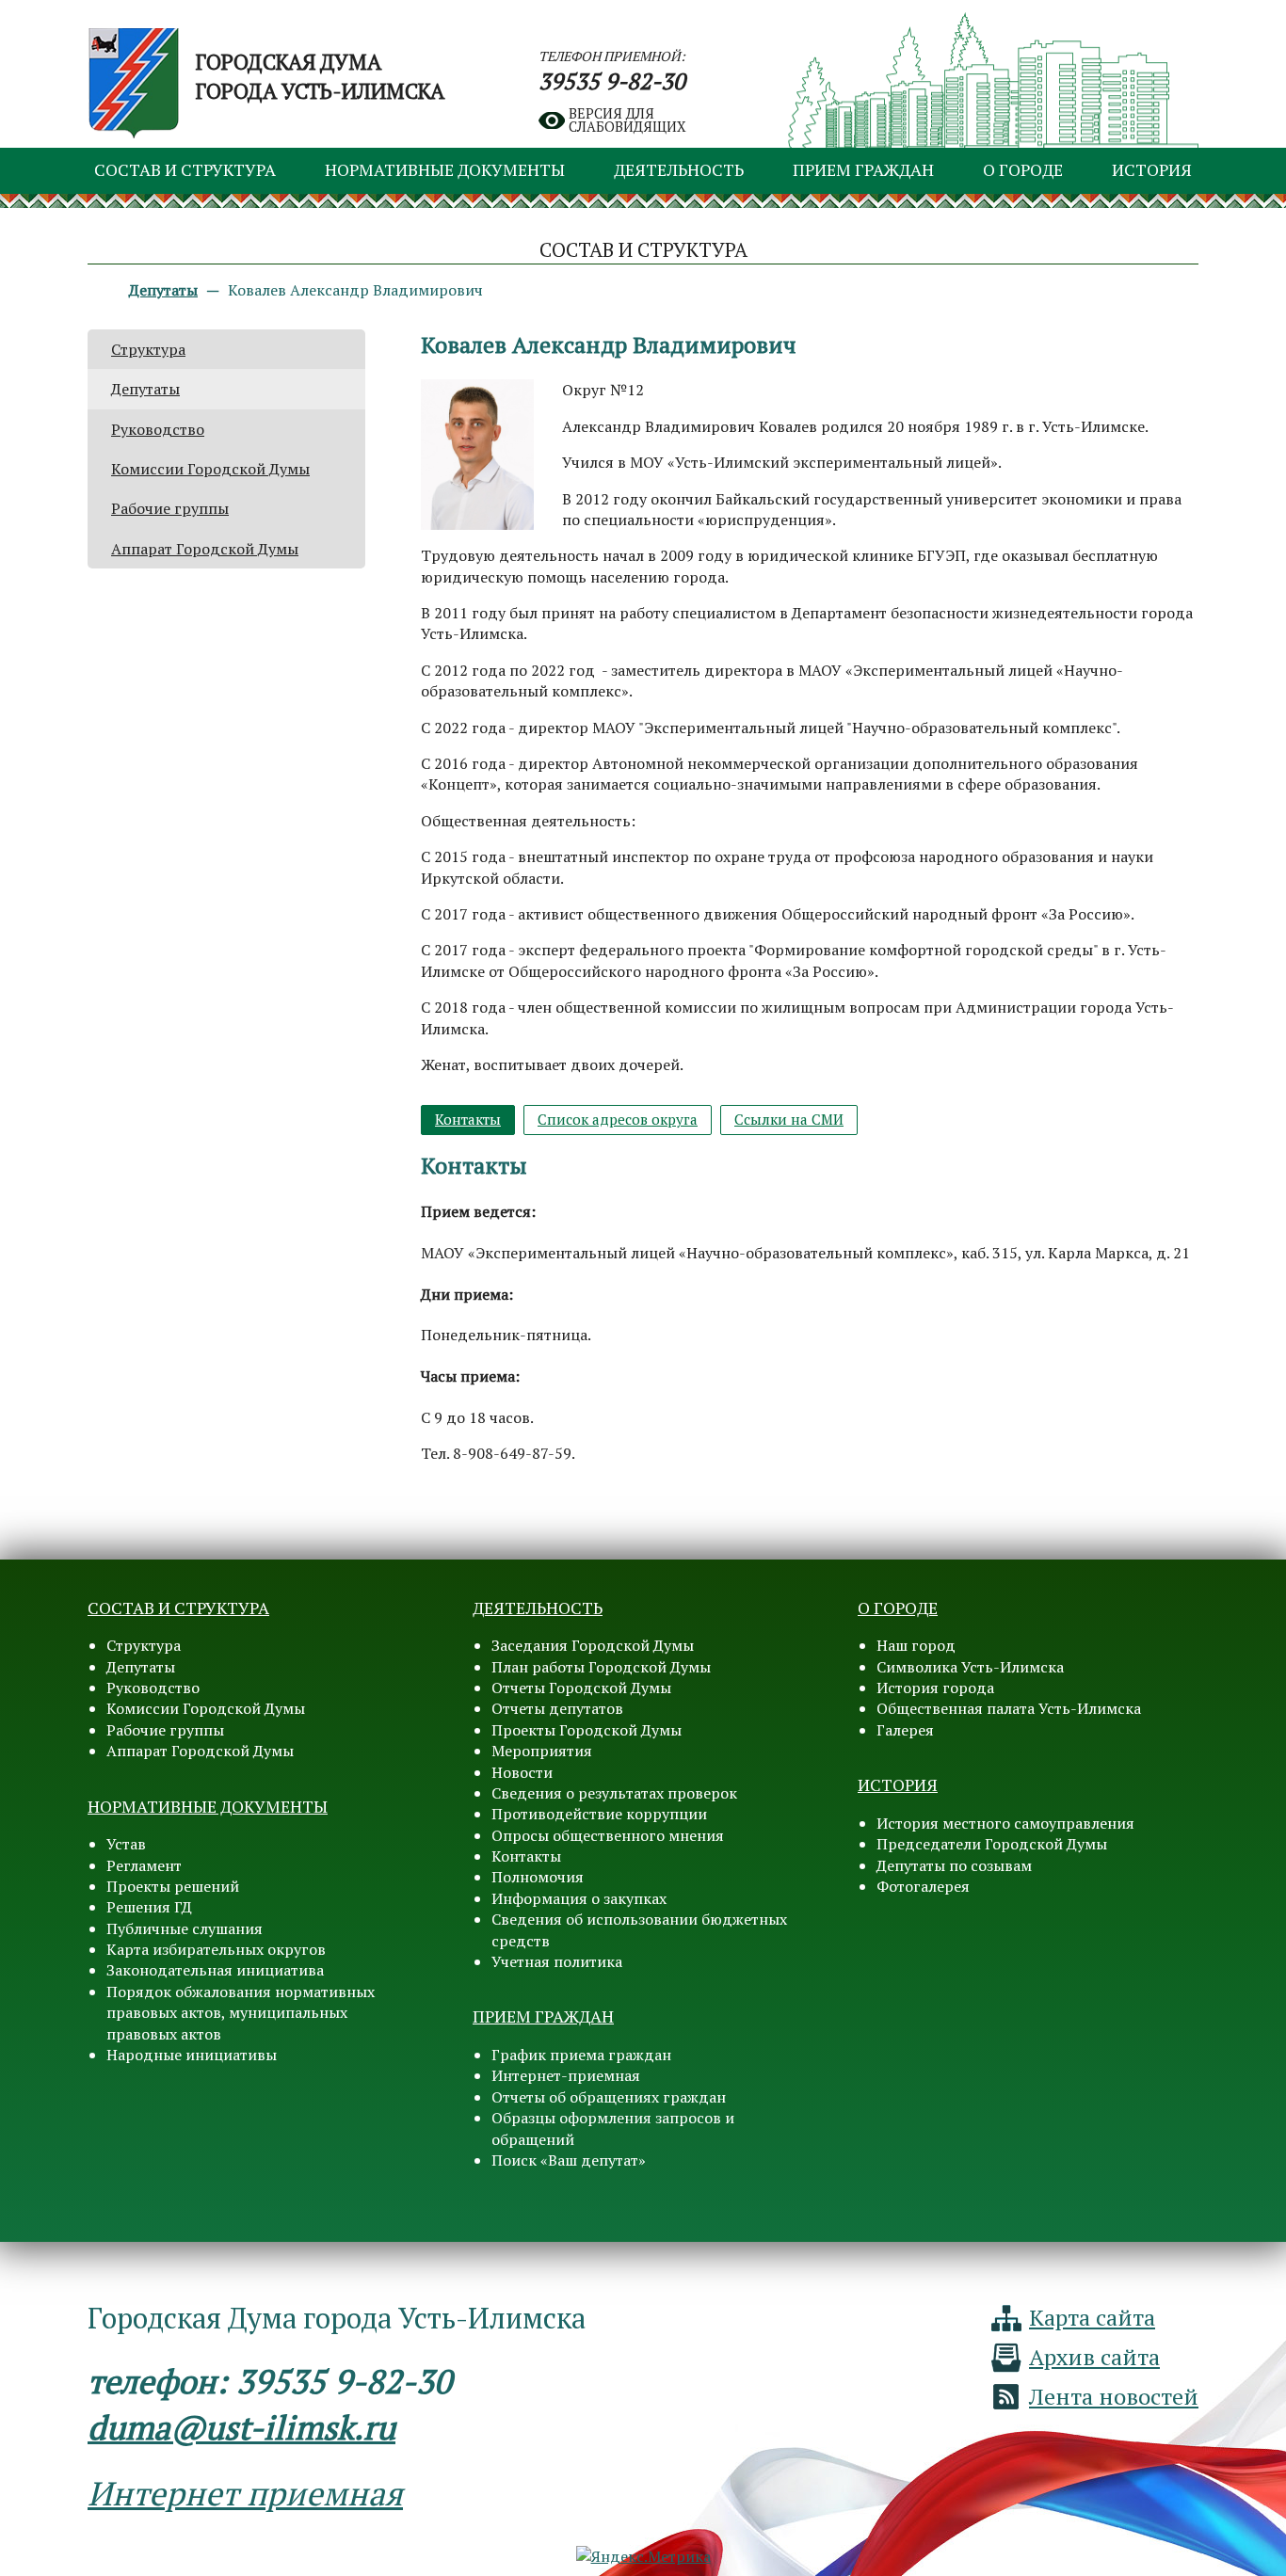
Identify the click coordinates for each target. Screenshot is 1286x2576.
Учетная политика (557, 1961)
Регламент (144, 1865)
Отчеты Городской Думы (581, 1688)
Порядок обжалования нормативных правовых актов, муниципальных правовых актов (241, 2013)
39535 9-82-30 (612, 81)
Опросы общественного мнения (608, 1835)
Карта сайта (1092, 2317)
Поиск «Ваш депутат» (569, 2160)
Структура (148, 349)
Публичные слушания (185, 1928)
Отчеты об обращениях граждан (609, 2097)
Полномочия (538, 1877)
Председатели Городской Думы (992, 1844)
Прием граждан (863, 170)
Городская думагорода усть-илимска (320, 76)
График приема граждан (581, 2055)
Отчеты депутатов (557, 1708)
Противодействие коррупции (599, 1814)
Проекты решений (173, 1886)
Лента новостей (1114, 2396)
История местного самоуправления (1005, 1823)
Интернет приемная (245, 2493)
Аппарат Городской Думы (205, 549)
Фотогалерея (923, 1886)
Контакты (526, 1856)
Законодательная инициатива (215, 1970)
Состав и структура (185, 170)
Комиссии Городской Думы (210, 469)
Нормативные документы (445, 170)
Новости (522, 1772)
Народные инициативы (192, 2055)
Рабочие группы (170, 508)
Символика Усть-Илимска (970, 1667)
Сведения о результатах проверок (614, 1793)
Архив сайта (1094, 2357)
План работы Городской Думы (601, 1667)
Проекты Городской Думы (587, 1730)
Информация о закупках (579, 1898)
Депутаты (145, 389)
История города (935, 1688)
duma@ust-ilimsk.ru (241, 2427)
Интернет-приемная (566, 2075)
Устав (126, 1844)
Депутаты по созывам (954, 1865)
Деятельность (679, 170)
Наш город (916, 1645)
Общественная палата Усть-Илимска (1009, 1708)
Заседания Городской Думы (593, 1645)
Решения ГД (149, 1907)
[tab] (468, 1120)
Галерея (905, 1730)
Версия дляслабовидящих (627, 121)
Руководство (158, 429)
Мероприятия (542, 1751)
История (1152, 170)
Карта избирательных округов (216, 1949)
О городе (1023, 170)
